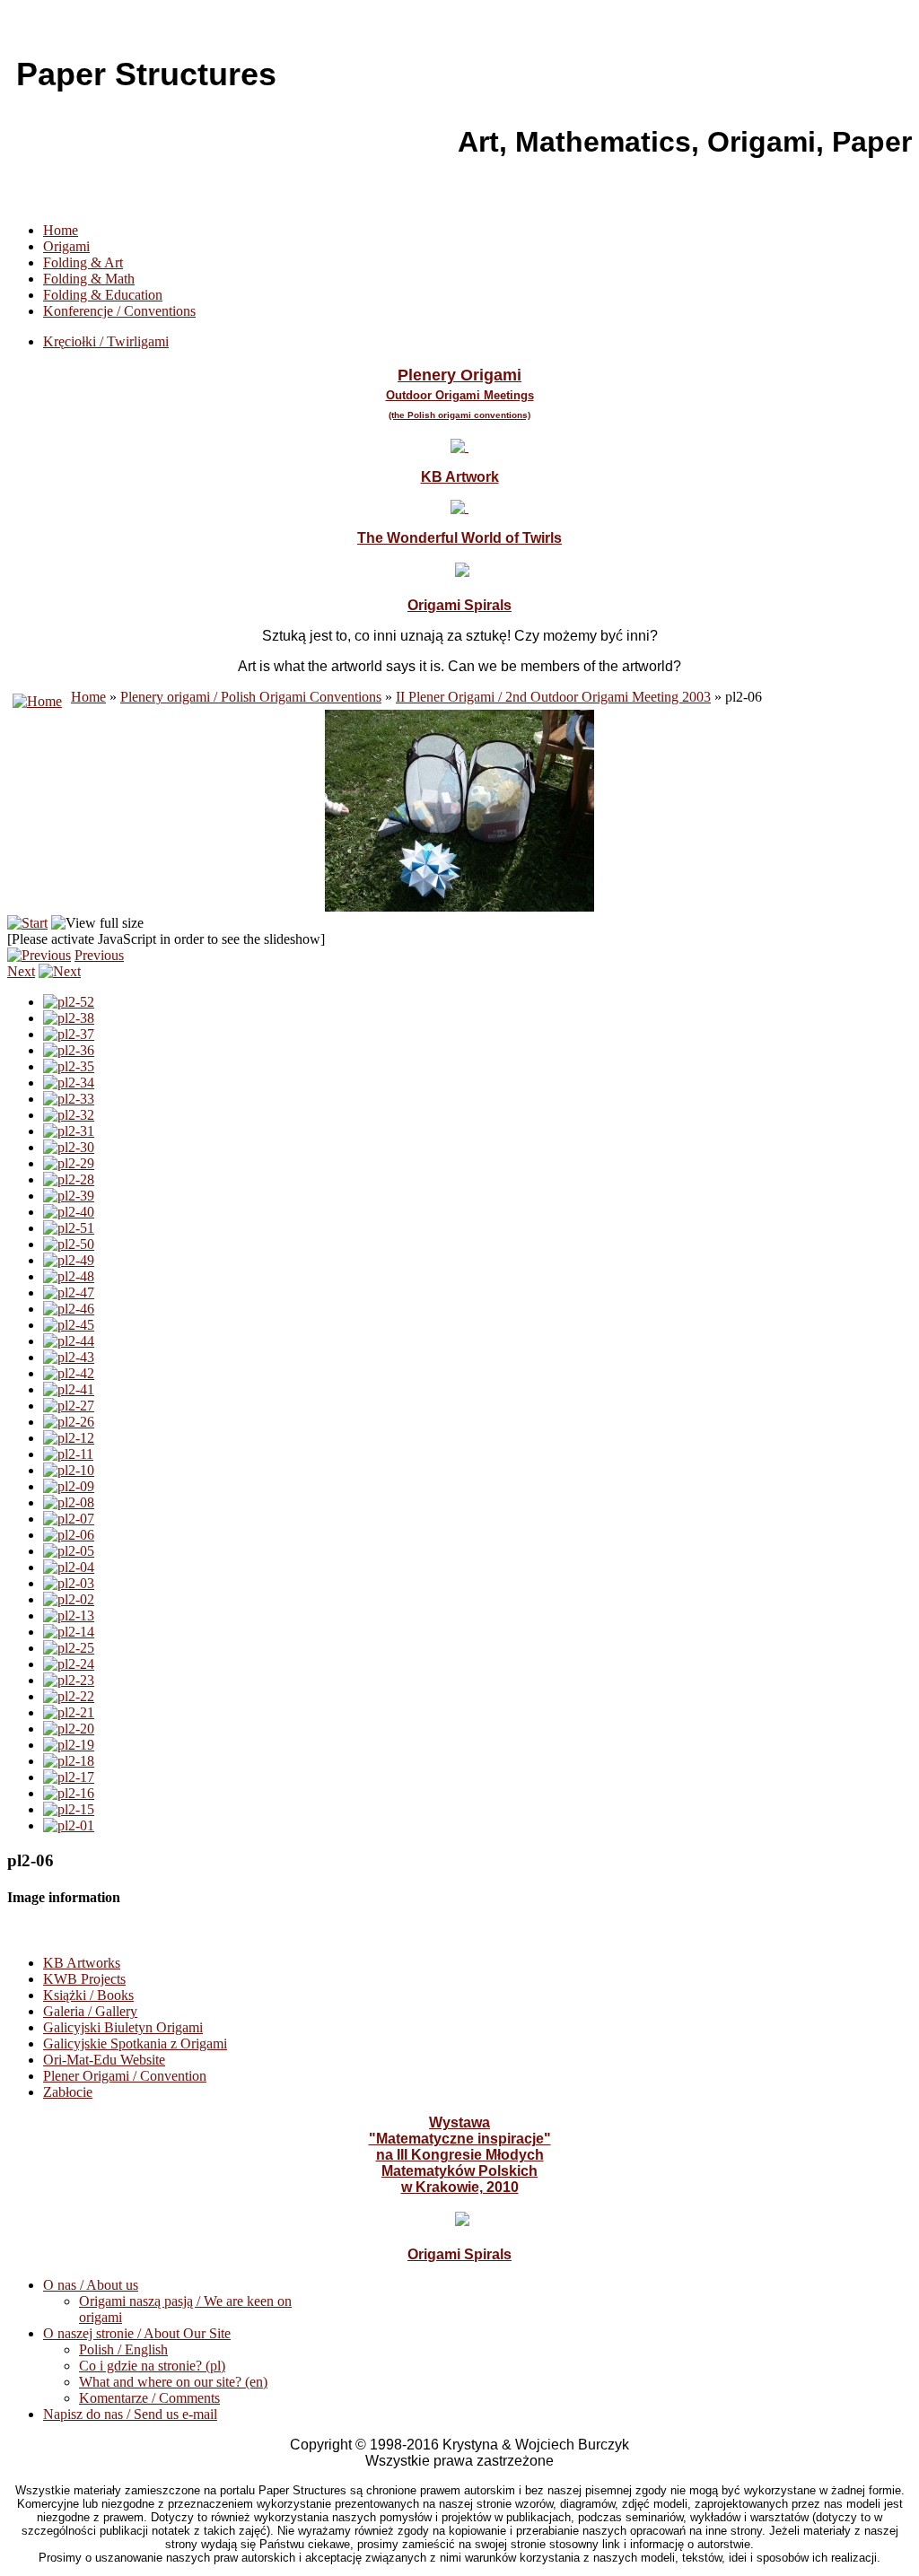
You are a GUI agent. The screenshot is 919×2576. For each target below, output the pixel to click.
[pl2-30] (69, 1147)
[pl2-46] (69, 1309)
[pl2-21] (69, 1712)
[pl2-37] (69, 1034)
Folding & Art (83, 262)
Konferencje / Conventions (119, 311)
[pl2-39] (69, 1196)
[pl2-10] (69, 1470)
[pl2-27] (69, 1406)
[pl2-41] (69, 1389)
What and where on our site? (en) (173, 2382)
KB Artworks (82, 1963)
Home (61, 230)
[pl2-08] (69, 1502)
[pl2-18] (69, 1761)
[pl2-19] (69, 1745)
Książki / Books (88, 1995)
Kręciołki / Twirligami (106, 341)
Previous (99, 955)
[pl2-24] (69, 1664)
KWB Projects (84, 1979)
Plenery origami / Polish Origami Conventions (251, 697)
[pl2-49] (69, 1260)
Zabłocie (68, 2092)
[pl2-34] (69, 1083)
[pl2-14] (69, 1632)
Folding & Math (89, 279)
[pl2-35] (69, 1066)
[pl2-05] (69, 1551)
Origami (66, 246)
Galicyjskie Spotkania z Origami (135, 2043)
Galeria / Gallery (90, 2011)
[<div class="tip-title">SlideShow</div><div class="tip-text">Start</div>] (27, 923)
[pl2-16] (69, 1793)
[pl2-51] (69, 1228)
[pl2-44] (69, 1341)
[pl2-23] (69, 1680)
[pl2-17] (69, 1777)
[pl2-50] (69, 1244)
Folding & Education (103, 295)
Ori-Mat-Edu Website (104, 2060)
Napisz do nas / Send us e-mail (130, 2414)
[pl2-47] (69, 1292)
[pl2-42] (69, 1373)
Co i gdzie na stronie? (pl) (152, 2366)
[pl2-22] (69, 1696)
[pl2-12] (69, 1438)
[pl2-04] (69, 1567)
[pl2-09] (69, 1486)
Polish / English (123, 2349)
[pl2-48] (69, 1276)
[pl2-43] (69, 1357)
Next (21, 971)
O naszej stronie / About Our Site (137, 2333)
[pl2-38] (69, 1018)
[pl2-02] (69, 1599)
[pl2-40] (69, 1212)
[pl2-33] (69, 1099)
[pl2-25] (69, 1648)
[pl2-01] (69, 1825)
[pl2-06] (69, 1535)
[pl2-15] (69, 1809)
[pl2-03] (69, 1583)
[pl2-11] (68, 1454)
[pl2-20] (69, 1729)
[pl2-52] (69, 1002)
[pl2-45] (69, 1325)
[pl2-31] (69, 1131)
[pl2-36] (69, 1050)
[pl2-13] (69, 1615)
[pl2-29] (69, 1163)
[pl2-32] (69, 1115)
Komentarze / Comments (149, 2398)
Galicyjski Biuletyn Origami (123, 2027)
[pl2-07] (69, 1519)
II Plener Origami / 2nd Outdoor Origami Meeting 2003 (553, 697)
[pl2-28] (69, 1179)
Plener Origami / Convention (125, 2076)
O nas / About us (91, 2285)
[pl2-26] (69, 1422)
